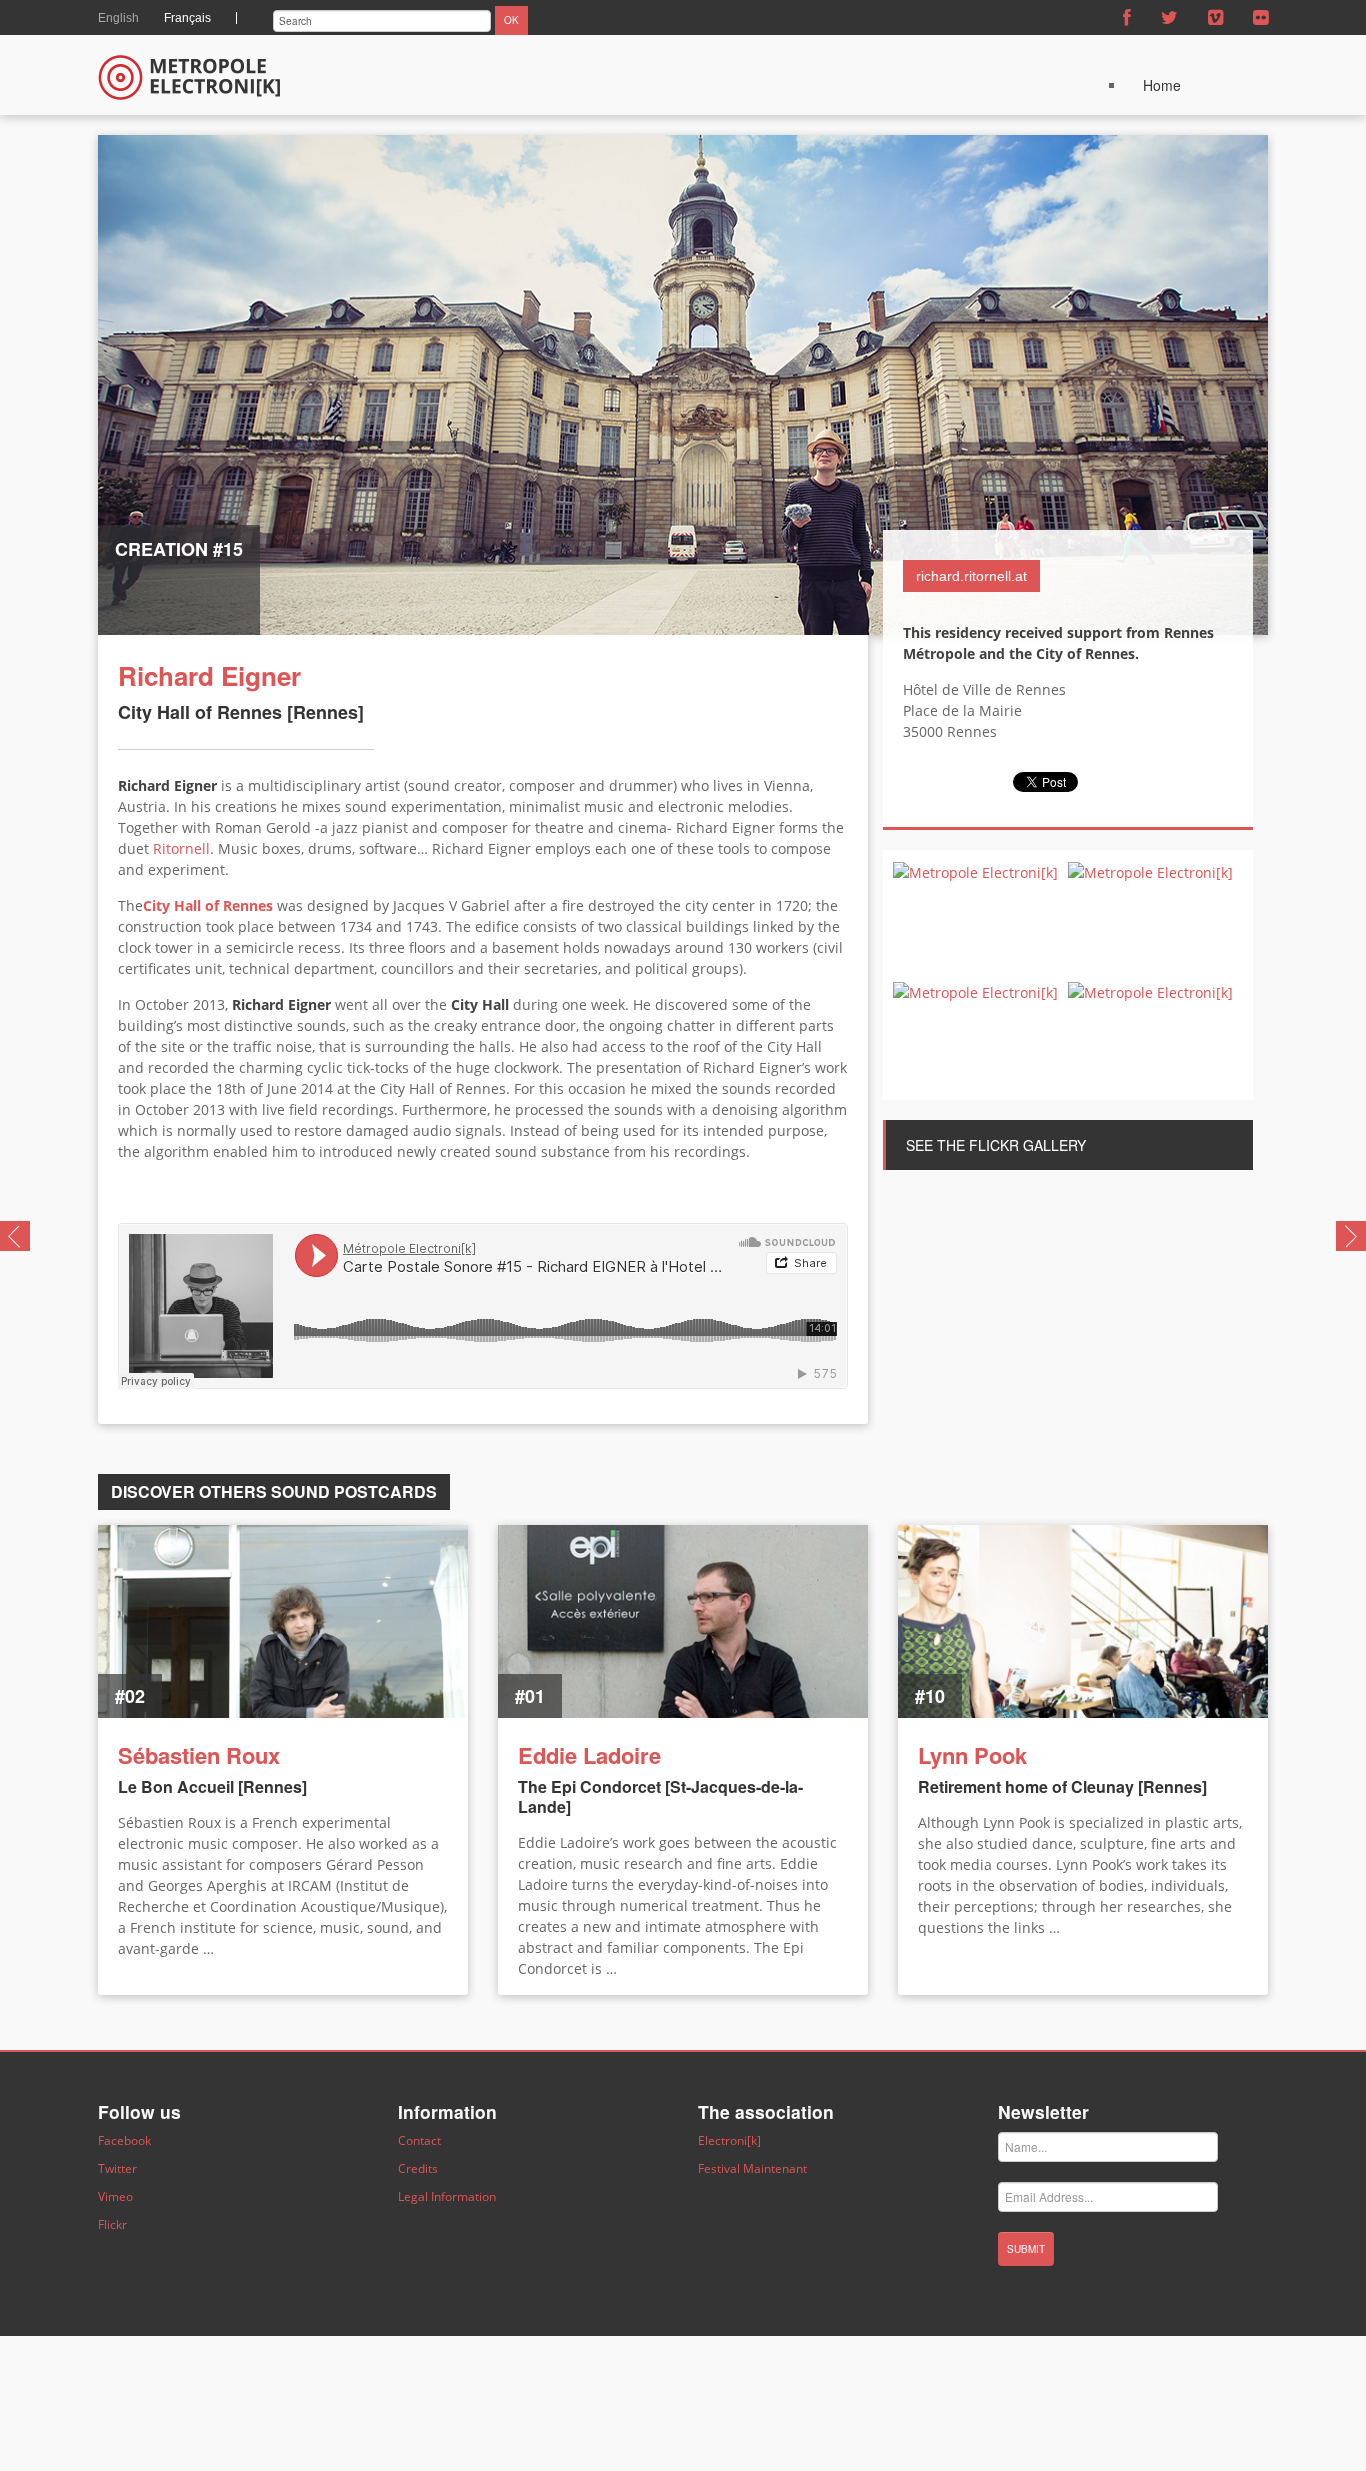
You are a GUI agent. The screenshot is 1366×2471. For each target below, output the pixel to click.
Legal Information (447, 2196)
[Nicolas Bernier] (1351, 1233)
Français (187, 18)
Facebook (124, 2140)
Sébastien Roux (199, 1755)
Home (1162, 85)
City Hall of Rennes (208, 905)
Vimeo (115, 2196)
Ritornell (181, 848)
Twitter (117, 2168)
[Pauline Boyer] (15, 1233)
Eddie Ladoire (589, 1755)
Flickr (112, 2224)
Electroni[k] (729, 2140)
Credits (418, 2168)
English (118, 18)
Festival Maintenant (752, 2168)
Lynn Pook (972, 1755)
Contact (419, 2140)
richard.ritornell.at (971, 576)
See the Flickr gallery (996, 1145)
